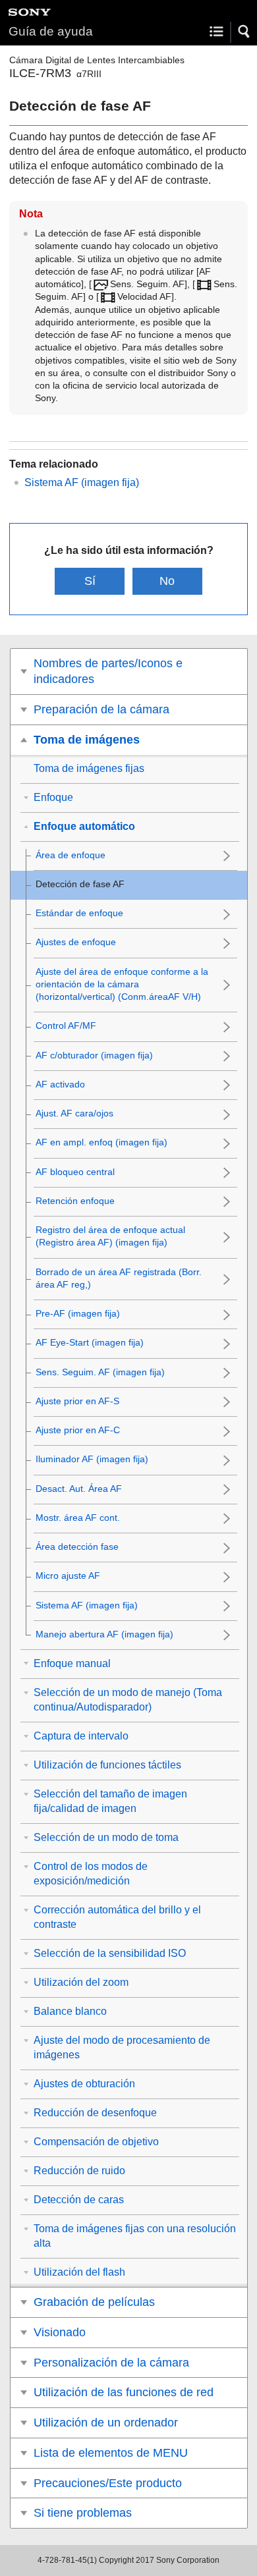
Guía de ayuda (51, 31)
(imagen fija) (82, 482)
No (167, 581)
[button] (244, 32)
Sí (90, 581)
